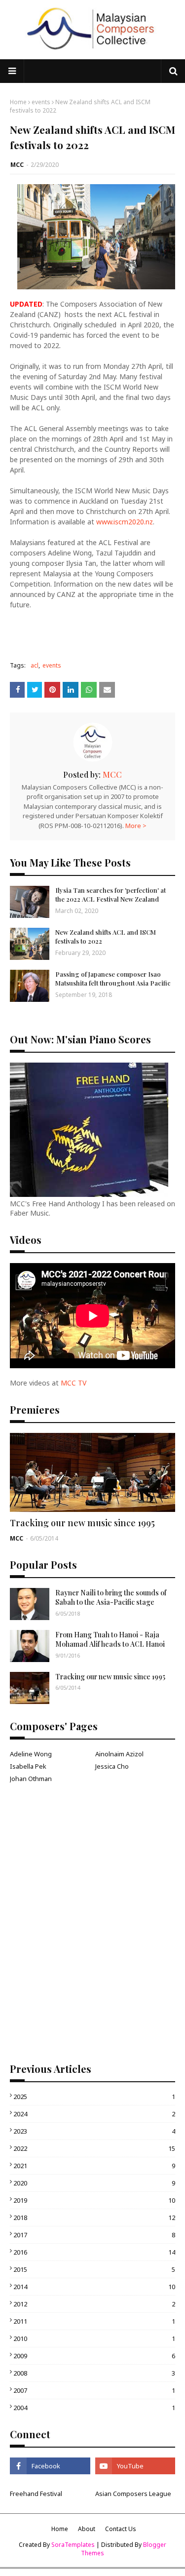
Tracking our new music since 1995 (82, 1523)
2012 (94, 2304)
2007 (94, 2390)
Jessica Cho (112, 1766)
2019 (94, 2200)
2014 (94, 2287)
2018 (94, 2218)
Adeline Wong (31, 1754)
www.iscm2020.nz (125, 522)
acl (35, 665)
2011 (94, 2321)
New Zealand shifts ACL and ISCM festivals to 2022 (106, 936)
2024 (94, 2114)
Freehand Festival (36, 2494)
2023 (94, 2131)
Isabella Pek (28, 1766)
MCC (17, 165)
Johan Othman (31, 1779)
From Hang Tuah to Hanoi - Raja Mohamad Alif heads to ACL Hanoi (110, 1640)
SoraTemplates (73, 2545)
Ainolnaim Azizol (119, 1754)
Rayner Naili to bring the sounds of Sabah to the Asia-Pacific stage (111, 1598)
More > (136, 826)
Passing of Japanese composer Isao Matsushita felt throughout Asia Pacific (113, 978)
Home (18, 102)
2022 (94, 2148)
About (87, 2529)
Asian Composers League (133, 2494)
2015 (94, 2269)
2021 (94, 2166)
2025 (94, 2097)
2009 (94, 2356)
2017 (94, 2235)
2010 (94, 2338)
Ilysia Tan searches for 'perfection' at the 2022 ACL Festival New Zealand (111, 894)
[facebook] (50, 2466)
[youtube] (135, 2466)
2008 (94, 2373)
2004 (94, 2408)
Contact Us (121, 2529)
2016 (94, 2252)
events (41, 102)
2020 (94, 2183)
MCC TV (74, 1383)
